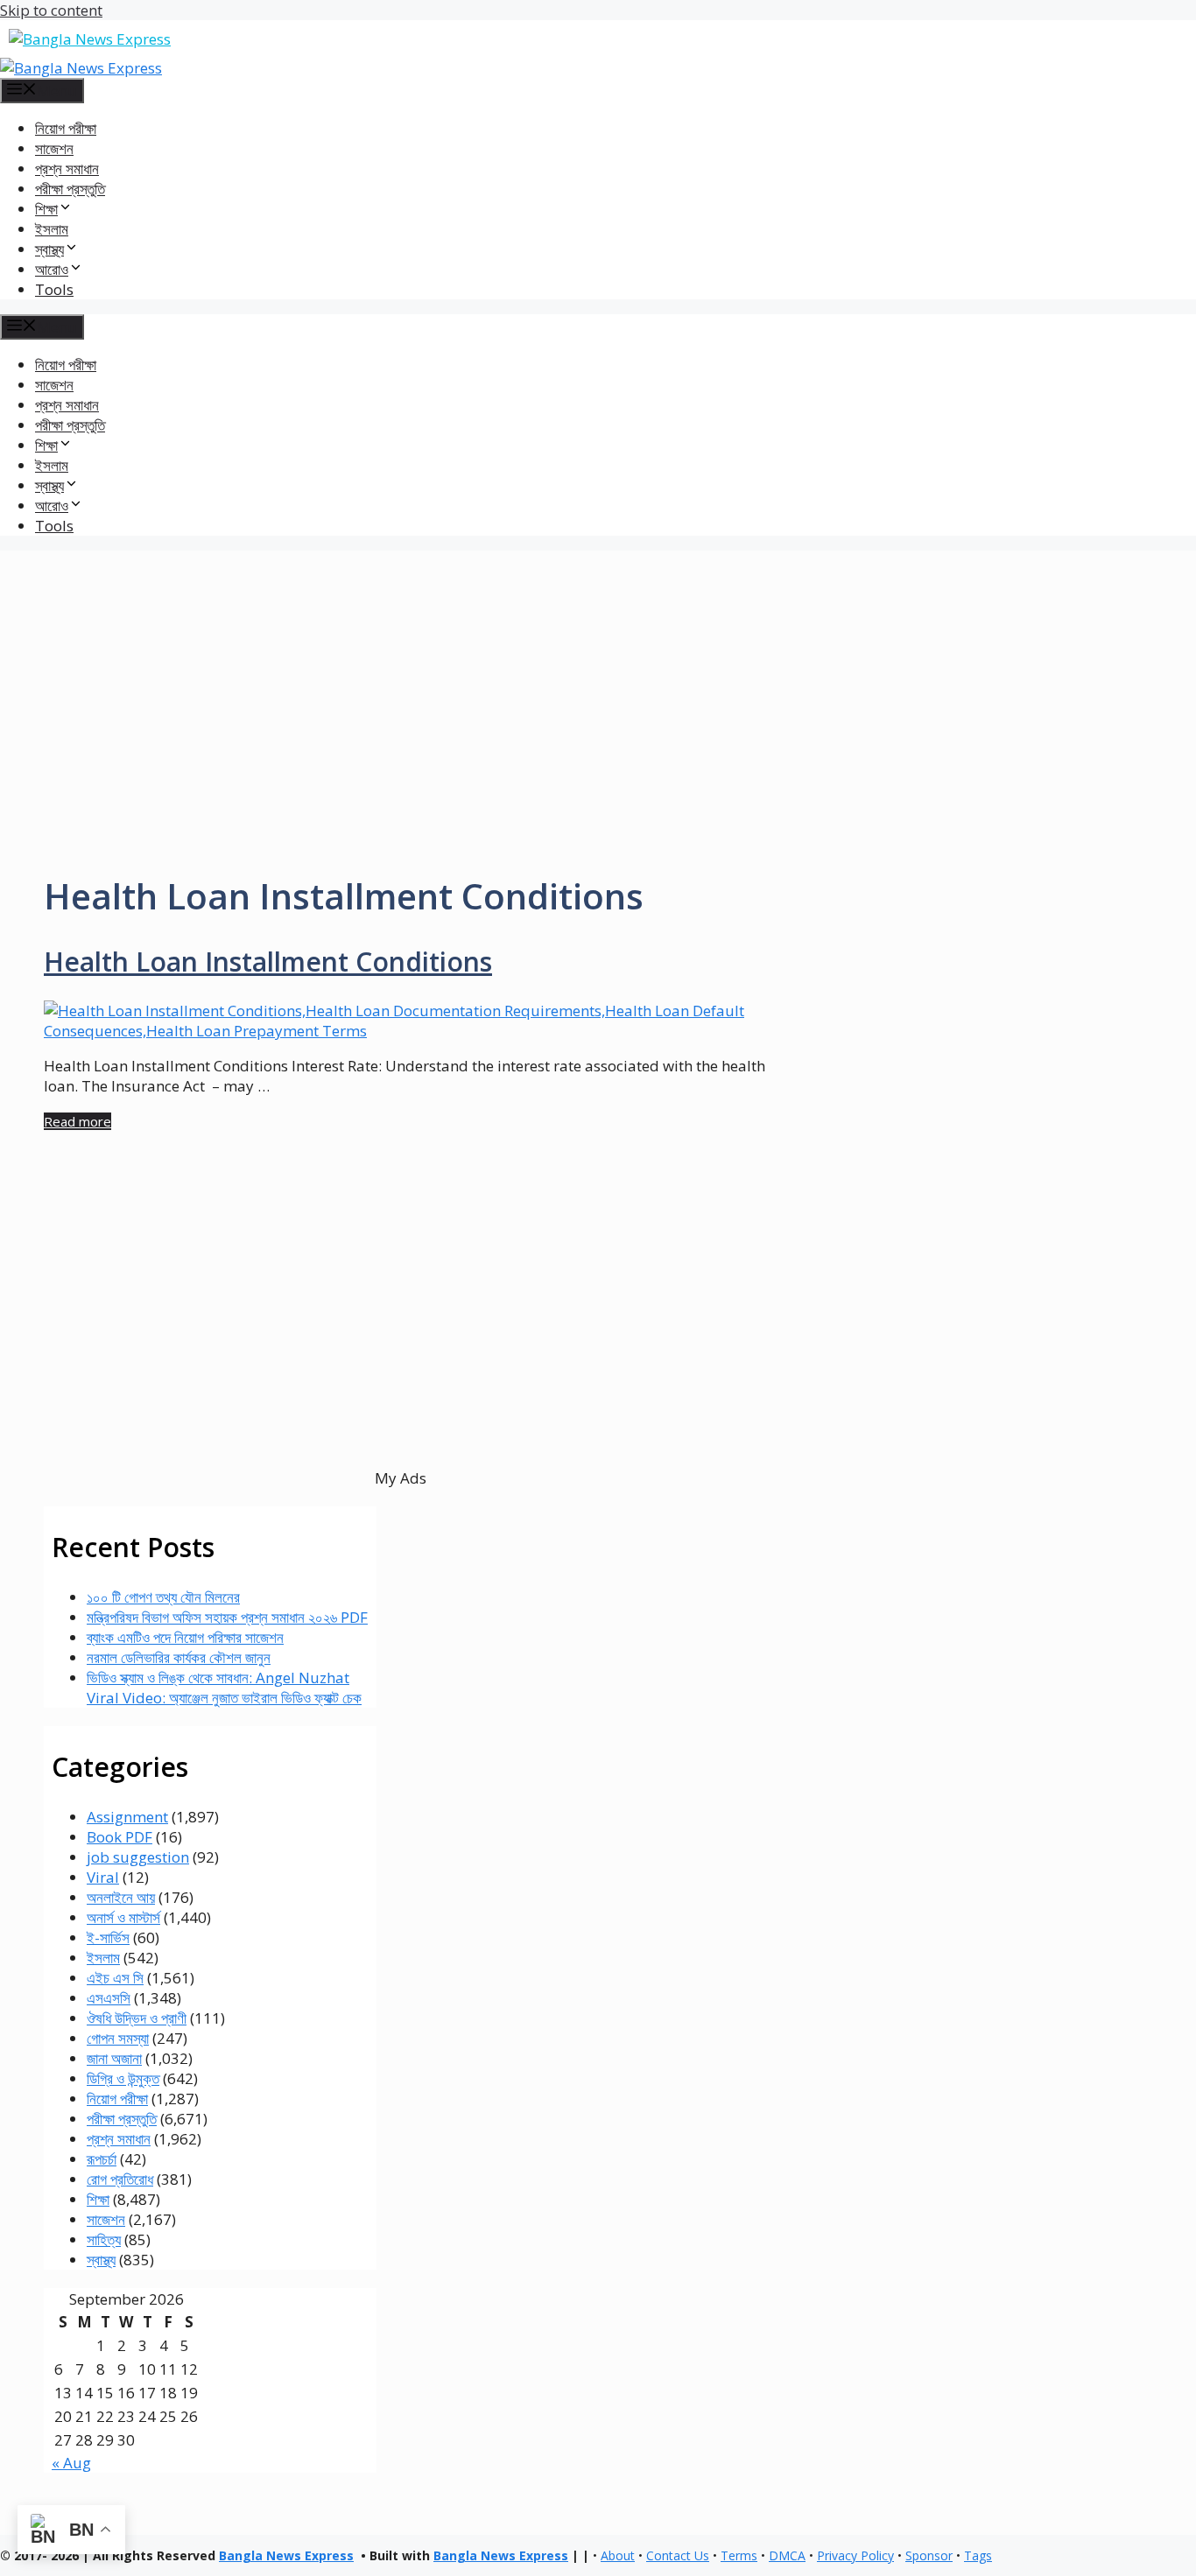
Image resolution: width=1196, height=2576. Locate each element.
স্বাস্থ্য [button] (49, 249)
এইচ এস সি (115, 1978)
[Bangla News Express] (81, 68)
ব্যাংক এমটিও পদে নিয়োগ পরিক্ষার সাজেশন (185, 1637)
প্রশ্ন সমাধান (67, 168)
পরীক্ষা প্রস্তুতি (70, 189)
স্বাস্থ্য (101, 2260)
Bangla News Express (286, 2555)
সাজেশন (54, 148)
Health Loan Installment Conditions (268, 962)
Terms (739, 2555)
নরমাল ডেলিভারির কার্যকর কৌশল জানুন (179, 1657)
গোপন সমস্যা (118, 2038)
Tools (54, 289)
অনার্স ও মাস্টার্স (123, 1917)
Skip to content (51, 10)
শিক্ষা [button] (46, 209)
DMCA (787, 2555)
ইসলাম (52, 229)
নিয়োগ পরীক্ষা (66, 128)
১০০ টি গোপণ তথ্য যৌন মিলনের (163, 1597)
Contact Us (678, 2555)
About (618, 2555)
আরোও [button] (52, 269)
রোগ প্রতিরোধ (120, 2179)
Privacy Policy (855, 2555)
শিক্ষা (98, 2199)
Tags (978, 2555)
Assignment (127, 1817)
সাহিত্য (104, 2239)
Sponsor (929, 2555)
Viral (103, 1877)
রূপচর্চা (102, 2159)
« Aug (71, 2463)
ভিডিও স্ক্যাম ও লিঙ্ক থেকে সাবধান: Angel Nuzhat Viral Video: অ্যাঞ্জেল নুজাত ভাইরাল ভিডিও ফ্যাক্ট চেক (224, 1688)
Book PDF (120, 1837)
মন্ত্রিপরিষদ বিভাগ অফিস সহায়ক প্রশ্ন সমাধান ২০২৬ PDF (227, 1617)
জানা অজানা (114, 2058)
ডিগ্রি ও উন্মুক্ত (123, 2078)
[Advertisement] (598, 673)
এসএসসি (109, 1998)
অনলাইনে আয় (121, 1897)
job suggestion (138, 1857)
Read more (77, 1121)
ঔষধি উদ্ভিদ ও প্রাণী (137, 2018)
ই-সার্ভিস (108, 1937)
